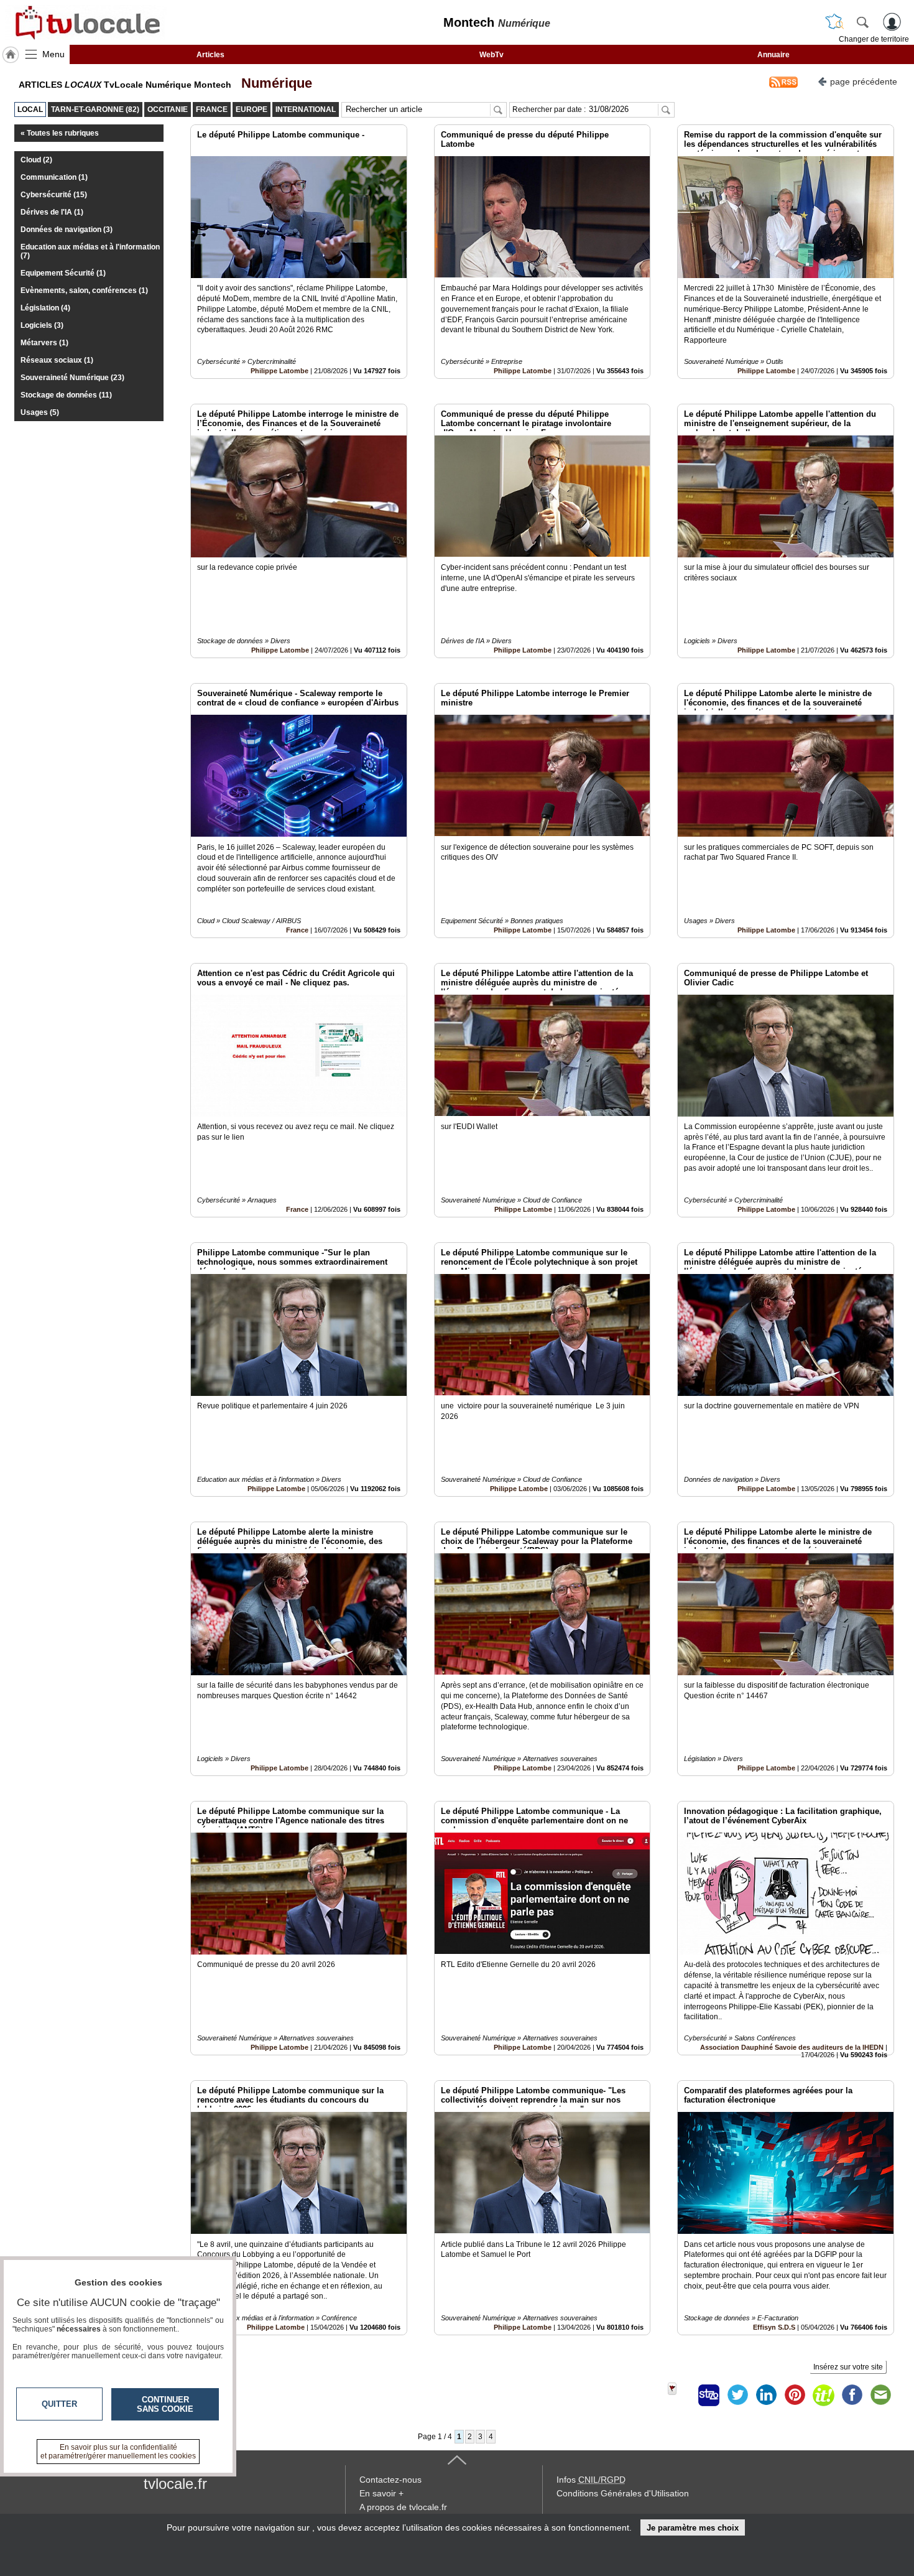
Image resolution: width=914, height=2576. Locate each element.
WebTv (492, 55)
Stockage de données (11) (66, 395)
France (297, 930)
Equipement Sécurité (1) (63, 273)
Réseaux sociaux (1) (57, 360)
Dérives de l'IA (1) (52, 212)
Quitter (59, 2404)
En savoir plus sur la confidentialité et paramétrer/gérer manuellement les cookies (118, 2452)
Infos (591, 2480)
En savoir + (381, 2493)
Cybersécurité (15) (54, 195)
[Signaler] (680, 2395)
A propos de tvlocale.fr (403, 2507)
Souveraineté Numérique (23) (72, 378)
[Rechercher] (862, 22)
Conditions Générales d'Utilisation (623, 2493)
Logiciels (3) (42, 325)
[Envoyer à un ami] (880, 2395)
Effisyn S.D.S (774, 2327)
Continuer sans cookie (165, 2404)
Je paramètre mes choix (693, 2528)
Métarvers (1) (44, 343)
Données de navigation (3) (67, 230)
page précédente (864, 81)
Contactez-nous (390, 2480)
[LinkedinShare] (766, 2395)
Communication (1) (54, 177)
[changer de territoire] (834, 22)
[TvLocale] (86, 22)
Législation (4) (45, 308)
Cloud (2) (36, 160)
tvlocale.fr (175, 2484)
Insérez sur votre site (848, 2367)
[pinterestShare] (795, 2395)
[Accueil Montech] (11, 55)
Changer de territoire (874, 39)
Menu (53, 54)
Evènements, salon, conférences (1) (84, 291)
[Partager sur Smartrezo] (709, 2395)
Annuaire (773, 55)
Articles (210, 55)
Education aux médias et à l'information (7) (90, 251)
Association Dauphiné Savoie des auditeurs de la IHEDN (792, 2047)
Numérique (273, 83)
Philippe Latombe (279, 371)
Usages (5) (40, 412)
